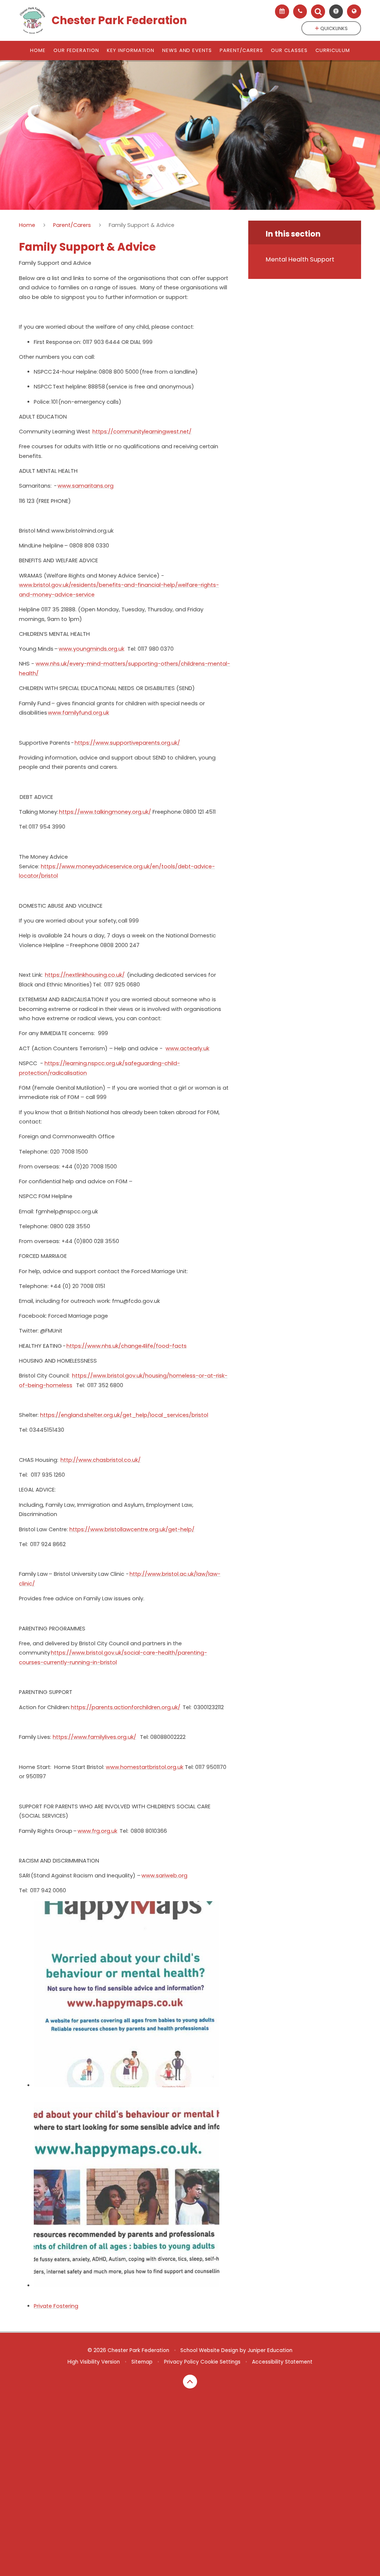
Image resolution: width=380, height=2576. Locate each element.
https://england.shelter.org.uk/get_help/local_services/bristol (124, 1415)
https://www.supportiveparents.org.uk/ (127, 743)
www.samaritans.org (86, 486)
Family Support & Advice (142, 225)
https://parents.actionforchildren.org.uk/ (126, 1707)
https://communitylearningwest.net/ (142, 432)
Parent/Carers (72, 225)
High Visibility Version (94, 2362)
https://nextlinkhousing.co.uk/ (85, 975)
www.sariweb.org (164, 1876)
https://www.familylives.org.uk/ (94, 1737)
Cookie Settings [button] (220, 2362)
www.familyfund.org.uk (78, 713)
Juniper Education (270, 2350)
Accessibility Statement (282, 2362)
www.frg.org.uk (97, 1831)
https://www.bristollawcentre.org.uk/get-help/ (132, 1529)
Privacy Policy (181, 2362)
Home (27, 225)
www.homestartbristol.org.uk (145, 1767)
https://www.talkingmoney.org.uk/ (105, 812)
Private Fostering (56, 2306)
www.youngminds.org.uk (91, 649)
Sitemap (142, 2362)
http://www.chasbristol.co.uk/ (101, 1460)
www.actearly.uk (187, 1048)
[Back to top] (190, 2382)
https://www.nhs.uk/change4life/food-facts (127, 1346)
